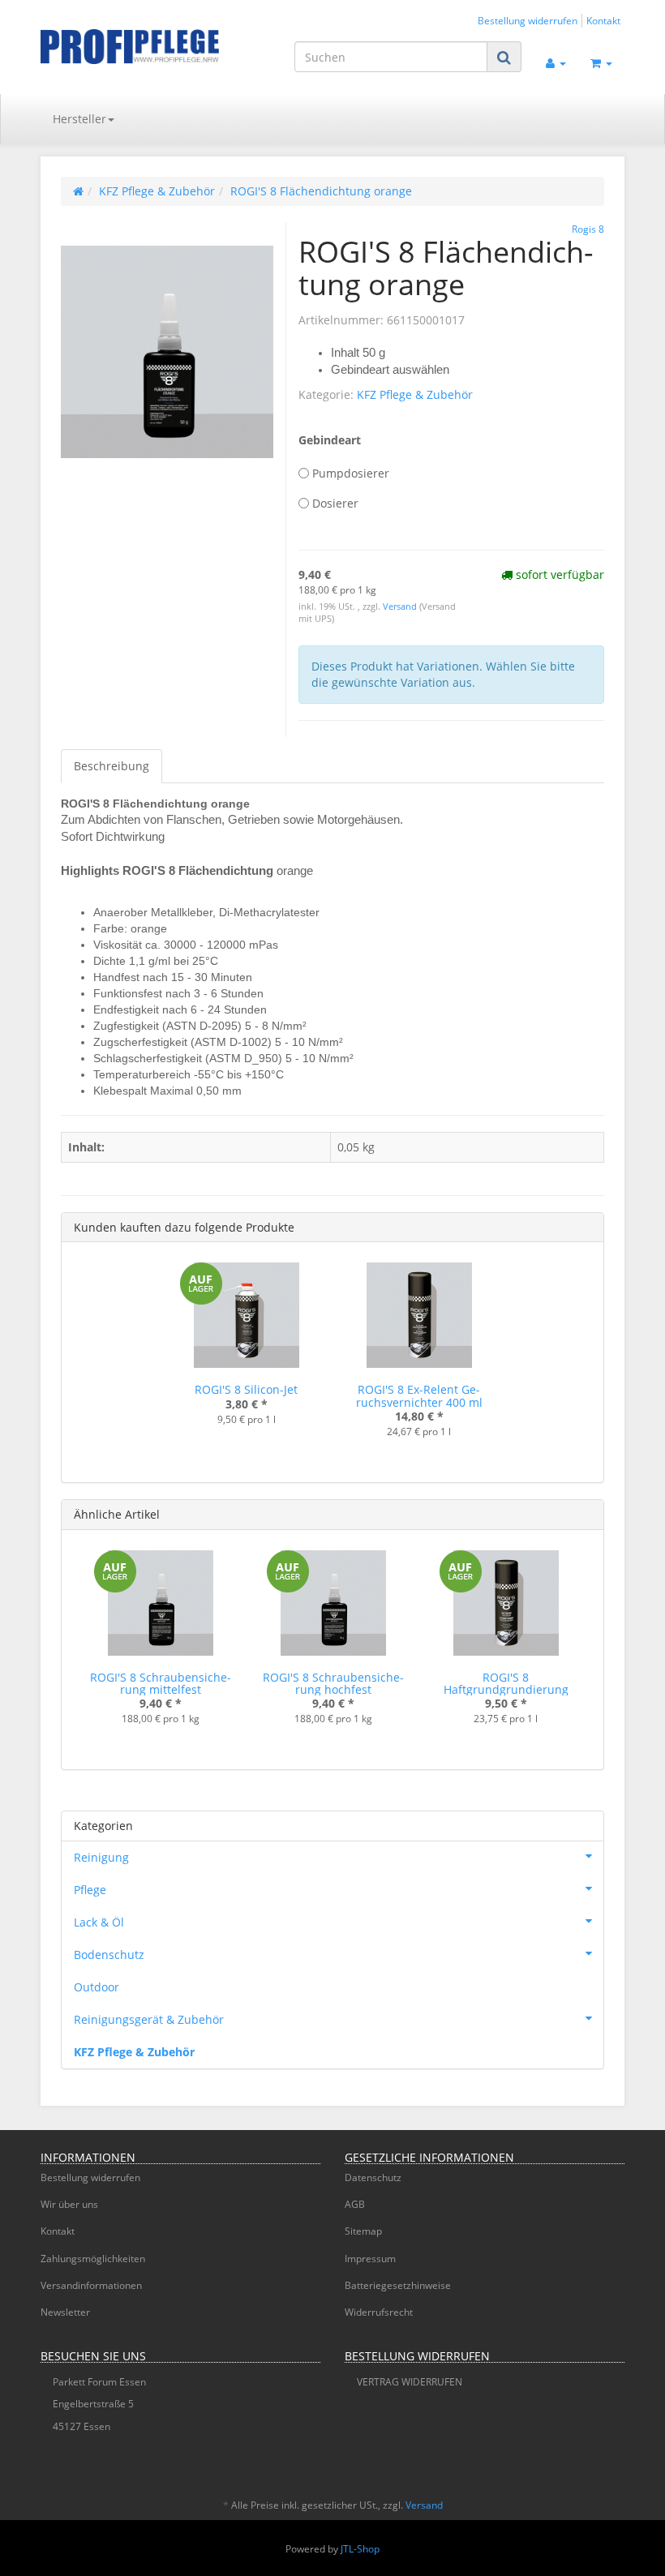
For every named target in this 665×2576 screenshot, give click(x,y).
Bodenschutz (109, 1955)
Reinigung (101, 1857)
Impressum (370, 2259)
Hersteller (79, 119)
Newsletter (65, 2312)
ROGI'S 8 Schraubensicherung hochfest (333, 1683)
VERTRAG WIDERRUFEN (410, 2382)
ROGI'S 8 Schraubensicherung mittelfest (161, 1683)
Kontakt (603, 20)
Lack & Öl (99, 1922)
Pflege (90, 1890)
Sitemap (363, 2231)
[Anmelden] (556, 62)
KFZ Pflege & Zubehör (415, 394)
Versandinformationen (91, 2285)
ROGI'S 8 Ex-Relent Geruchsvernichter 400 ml (419, 1395)
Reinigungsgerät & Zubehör (149, 2019)
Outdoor (97, 1987)
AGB (355, 2204)
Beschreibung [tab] (112, 766)
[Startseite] (78, 191)
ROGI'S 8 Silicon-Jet (246, 1389)
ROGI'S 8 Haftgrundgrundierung (506, 1683)
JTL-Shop (360, 2549)
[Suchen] (504, 57)
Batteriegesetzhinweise (398, 2285)
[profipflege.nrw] (130, 47)
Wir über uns (69, 2204)
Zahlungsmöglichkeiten (93, 2259)
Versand (401, 606)
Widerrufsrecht (379, 2312)
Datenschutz (373, 2177)
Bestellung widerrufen (528, 20)
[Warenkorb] (601, 62)
